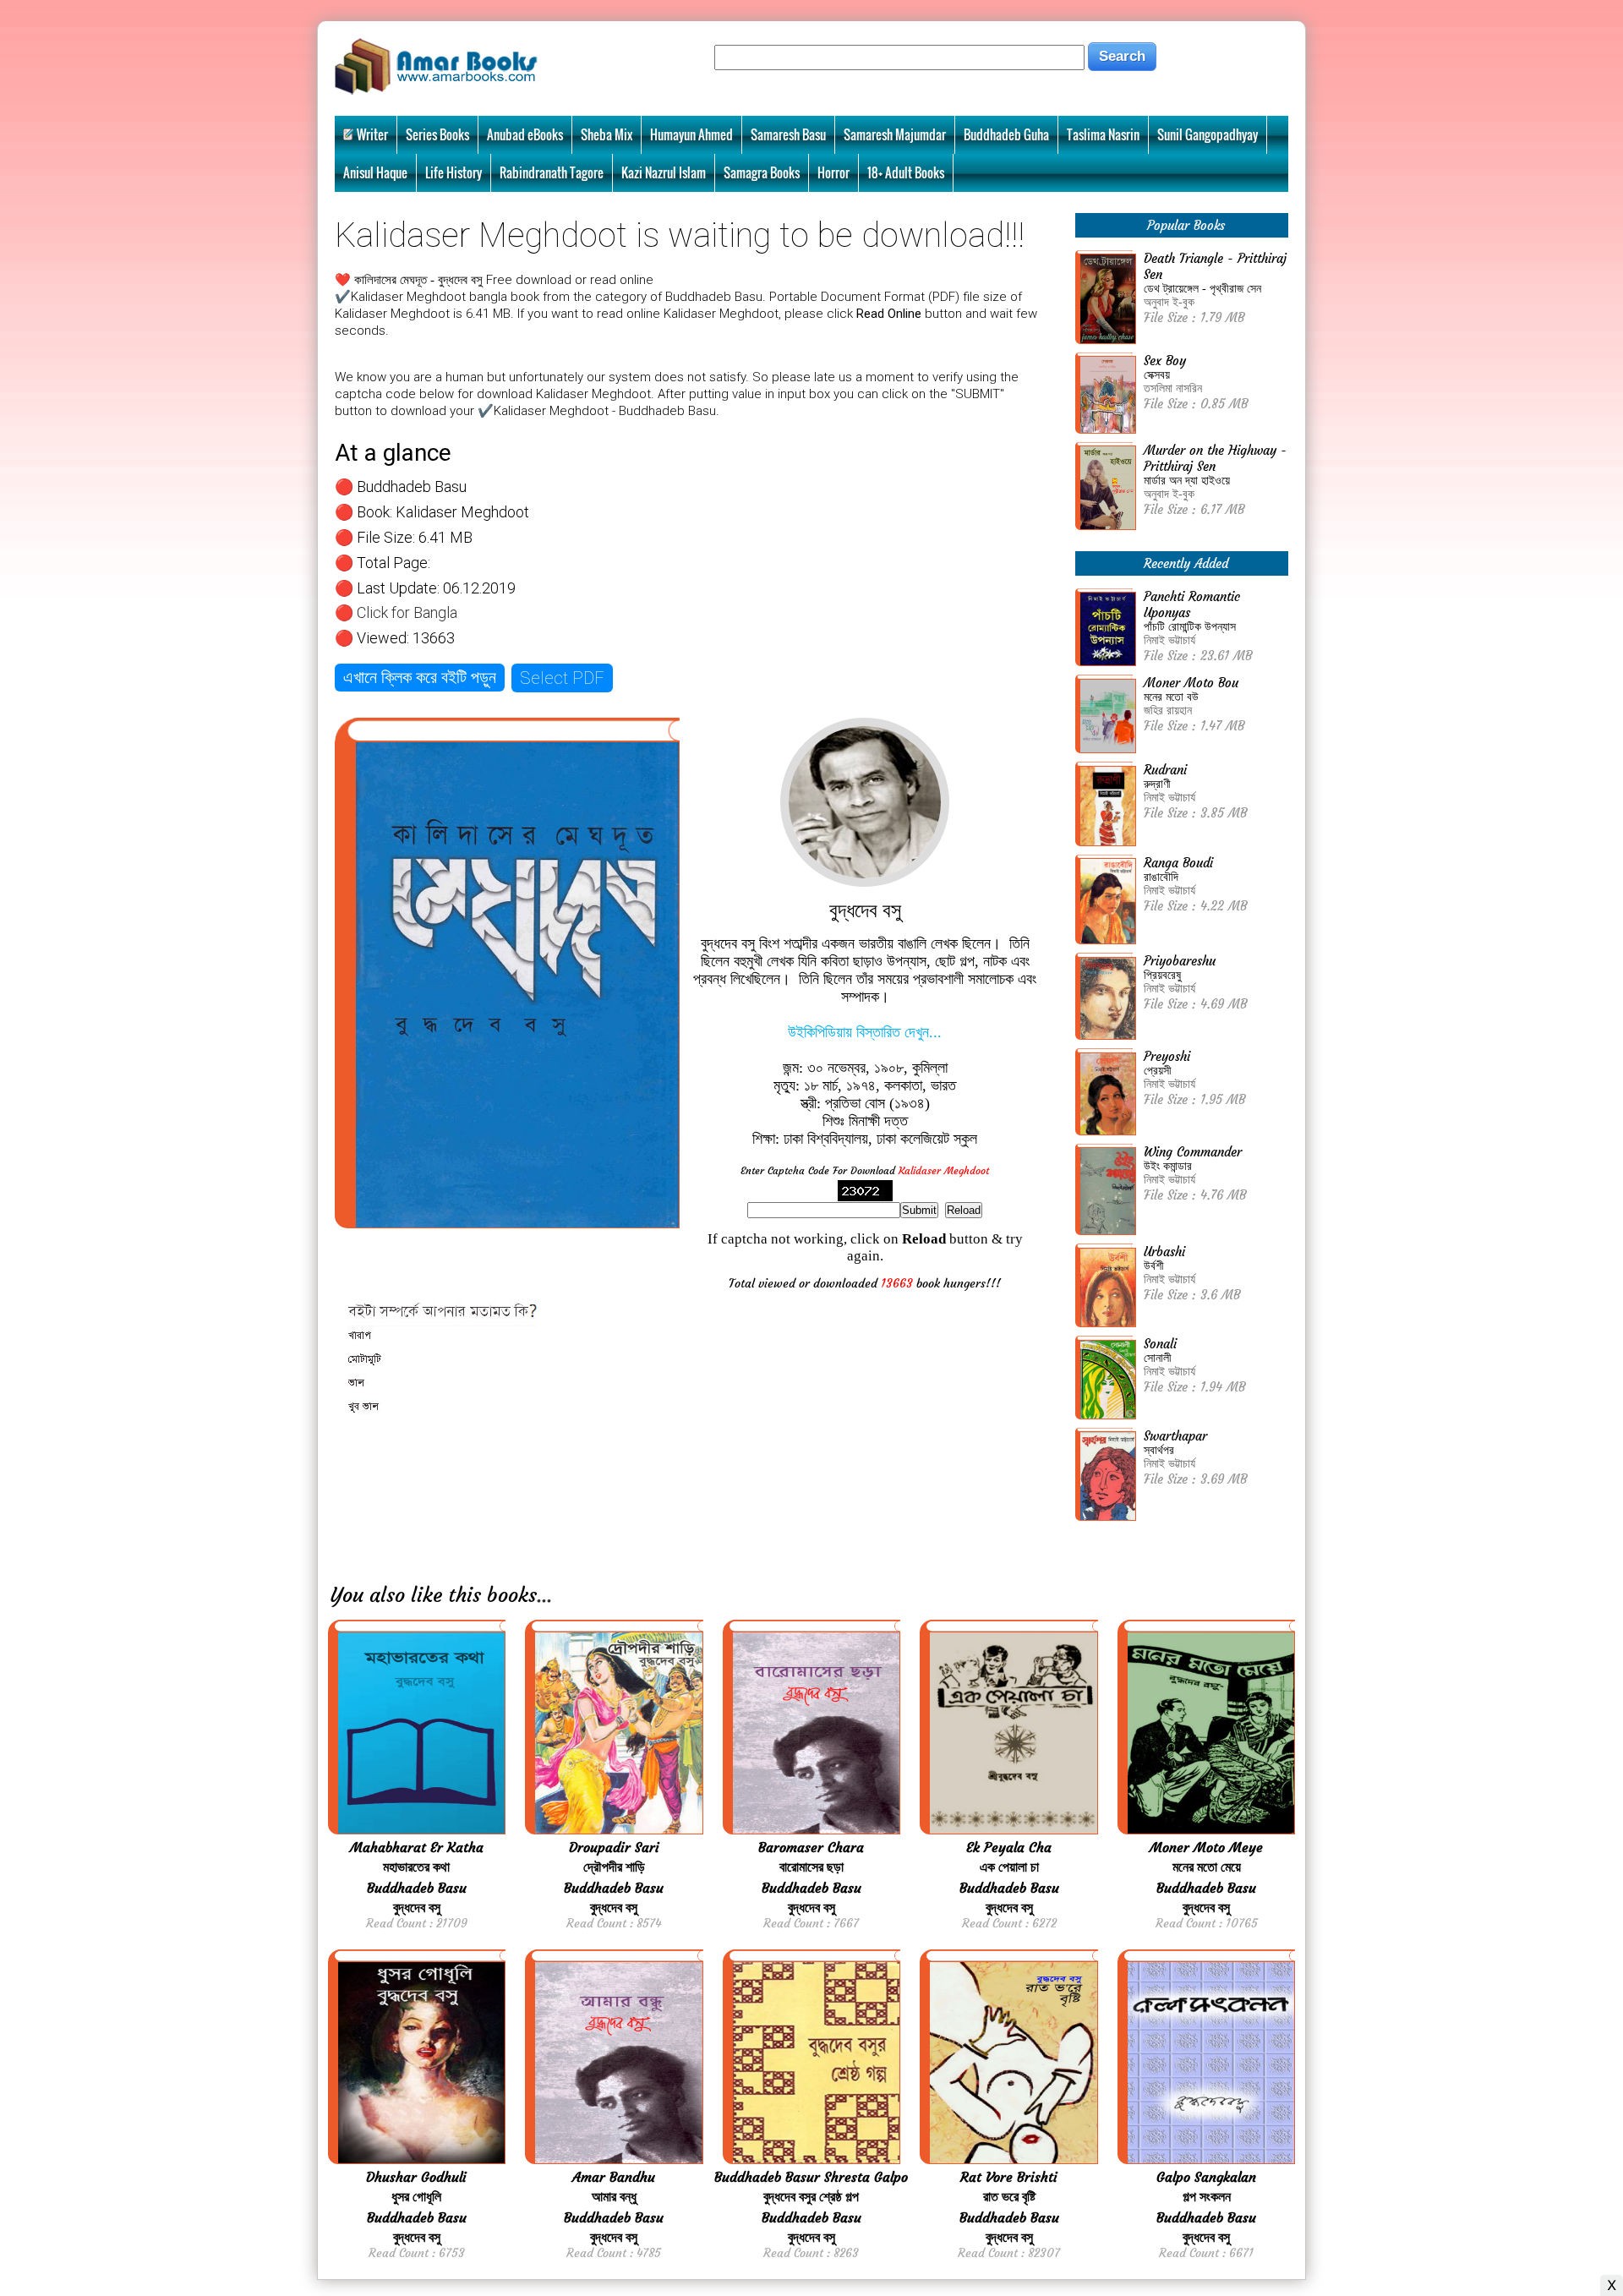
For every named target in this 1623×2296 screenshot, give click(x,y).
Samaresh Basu (788, 134)
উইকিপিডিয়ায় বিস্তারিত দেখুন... (865, 1032)
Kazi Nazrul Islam (664, 172)
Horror (833, 172)
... (544, 1595)
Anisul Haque (375, 172)
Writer (372, 134)
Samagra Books (762, 172)
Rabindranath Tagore (552, 172)
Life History (454, 172)
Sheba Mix (607, 134)
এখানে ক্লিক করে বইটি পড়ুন (420, 677)
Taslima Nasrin (1103, 134)
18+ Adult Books (906, 172)
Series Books (437, 134)
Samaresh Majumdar (895, 134)
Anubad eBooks (525, 134)
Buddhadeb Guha (1006, 134)
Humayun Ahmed (691, 134)
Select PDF (562, 678)
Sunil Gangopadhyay (1208, 134)
